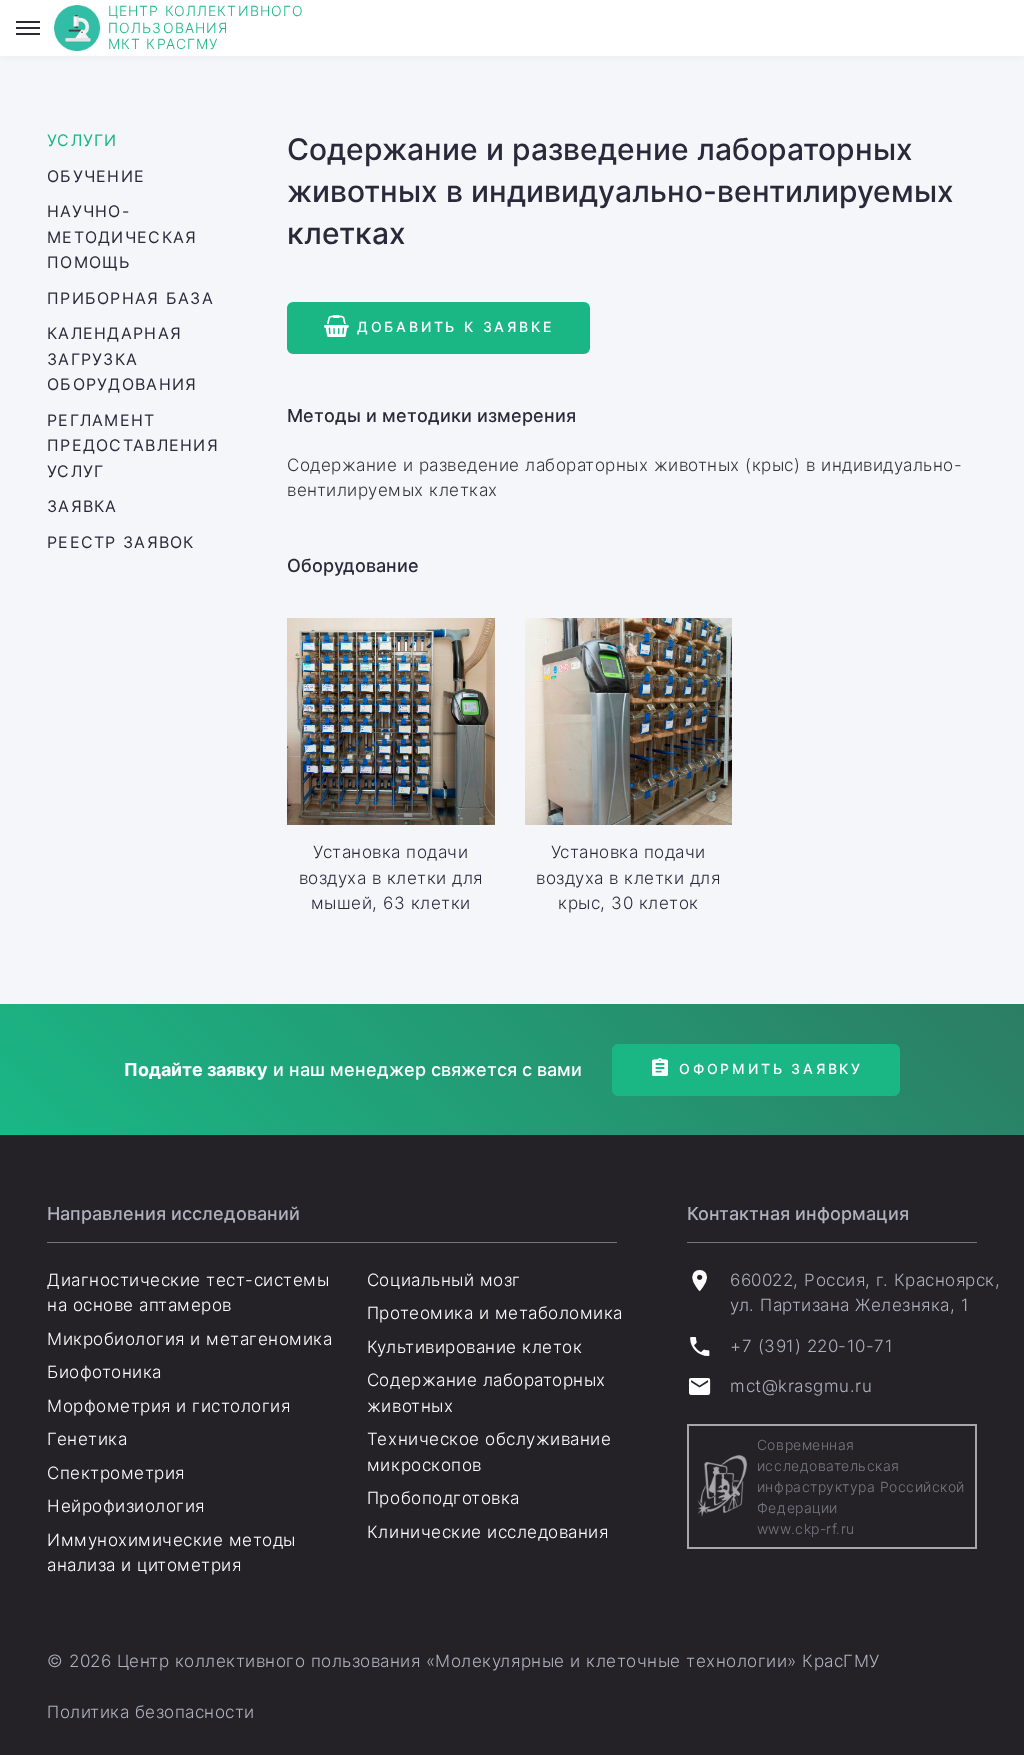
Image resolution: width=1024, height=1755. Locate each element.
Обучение (96, 176)
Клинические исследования (487, 1532)
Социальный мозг (444, 1280)
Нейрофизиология (126, 1506)
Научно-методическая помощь (122, 236)
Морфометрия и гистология (168, 1406)
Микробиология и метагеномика (189, 1339)
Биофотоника (104, 1372)
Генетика (87, 1439)
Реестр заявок (121, 542)
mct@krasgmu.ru (801, 1386)
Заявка (82, 506)
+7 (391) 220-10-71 (811, 1346)
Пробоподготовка (443, 1498)
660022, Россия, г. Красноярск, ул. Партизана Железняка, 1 (865, 1293)
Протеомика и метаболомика (495, 1313)
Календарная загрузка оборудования (122, 358)
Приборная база (130, 298)
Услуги (82, 140)
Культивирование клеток (474, 1347)
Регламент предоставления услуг (133, 445)
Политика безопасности (151, 1712)
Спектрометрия (116, 1473)
